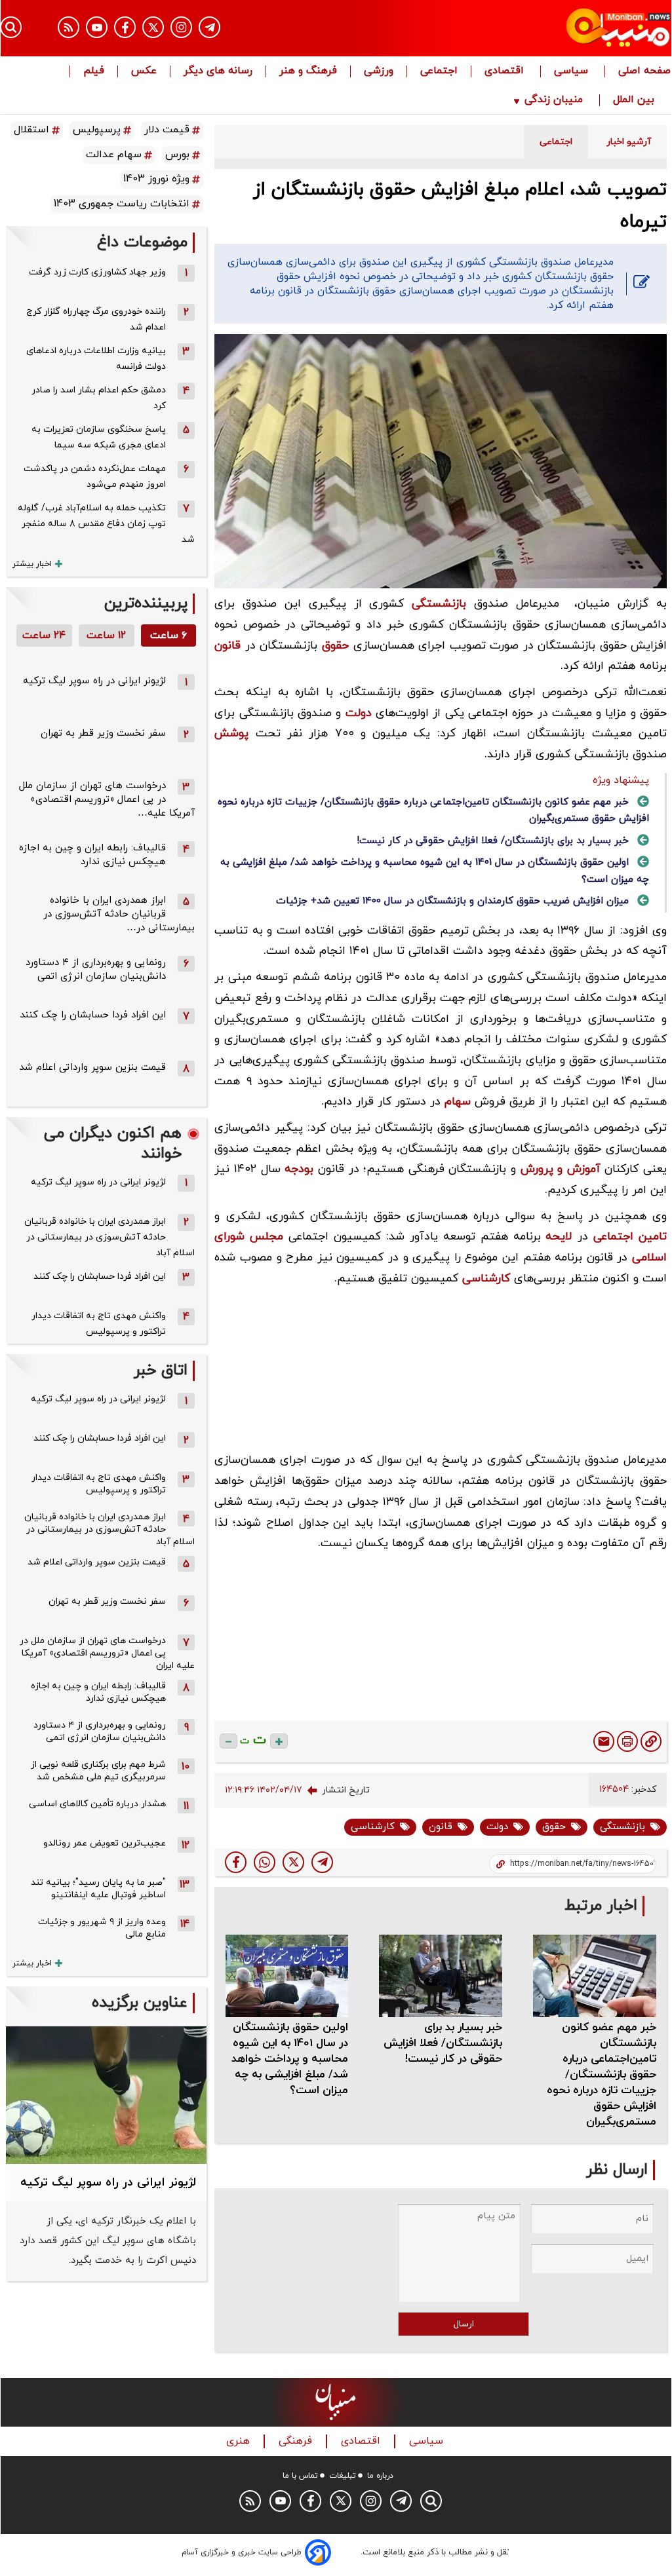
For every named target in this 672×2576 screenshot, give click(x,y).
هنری (240, 2441)
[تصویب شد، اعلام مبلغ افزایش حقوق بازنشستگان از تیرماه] (322, 1862)
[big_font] (279, 1741)
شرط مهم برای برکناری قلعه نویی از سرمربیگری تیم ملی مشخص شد (98, 1771)
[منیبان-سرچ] (431, 2501)
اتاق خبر (161, 1371)
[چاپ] (627, 1741)
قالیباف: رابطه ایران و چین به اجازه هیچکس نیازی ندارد (92, 855)
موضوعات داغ (142, 243)
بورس (177, 155)
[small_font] (228, 1741)
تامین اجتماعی (630, 1237)
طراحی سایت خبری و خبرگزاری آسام (242, 2552)
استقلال (31, 130)
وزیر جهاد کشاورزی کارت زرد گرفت (97, 272)
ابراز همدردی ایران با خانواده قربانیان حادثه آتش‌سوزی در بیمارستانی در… (119, 914)
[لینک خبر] (651, 1741)
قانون (227, 646)
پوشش (231, 733)
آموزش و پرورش (561, 1169)
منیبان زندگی (554, 100)
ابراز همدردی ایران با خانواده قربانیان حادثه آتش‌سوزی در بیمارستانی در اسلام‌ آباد (109, 1237)
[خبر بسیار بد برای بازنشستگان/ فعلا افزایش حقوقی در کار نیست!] (441, 1976)
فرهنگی (297, 2441)
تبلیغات (343, 2476)
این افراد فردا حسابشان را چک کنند (93, 1015)
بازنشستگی (439, 604)
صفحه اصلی (644, 71)
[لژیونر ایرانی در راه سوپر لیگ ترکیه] (106, 2095)
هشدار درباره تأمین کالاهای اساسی (97, 1804)
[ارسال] (604, 1741)
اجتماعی (439, 71)
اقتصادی (506, 71)
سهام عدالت (114, 155)
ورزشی (379, 71)
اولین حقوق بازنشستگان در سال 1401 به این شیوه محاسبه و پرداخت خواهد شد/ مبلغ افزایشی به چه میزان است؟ (290, 2059)
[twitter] (293, 1862)
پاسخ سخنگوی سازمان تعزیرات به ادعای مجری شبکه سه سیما (99, 437)
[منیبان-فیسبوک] (125, 27)
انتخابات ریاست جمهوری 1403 (122, 204)
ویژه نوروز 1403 (156, 179)
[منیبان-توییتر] (153, 27)
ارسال (464, 2324)
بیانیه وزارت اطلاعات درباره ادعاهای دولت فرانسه (96, 359)
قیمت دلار (167, 130)
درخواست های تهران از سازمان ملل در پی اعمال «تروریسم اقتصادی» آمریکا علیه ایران (107, 1653)
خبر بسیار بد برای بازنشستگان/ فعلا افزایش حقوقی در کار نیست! (493, 841)
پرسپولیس (97, 130)
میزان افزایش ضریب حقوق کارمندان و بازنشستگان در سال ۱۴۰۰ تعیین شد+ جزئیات (452, 901)
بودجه (299, 1169)
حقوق (335, 646)
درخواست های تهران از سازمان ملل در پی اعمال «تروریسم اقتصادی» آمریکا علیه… (107, 800)
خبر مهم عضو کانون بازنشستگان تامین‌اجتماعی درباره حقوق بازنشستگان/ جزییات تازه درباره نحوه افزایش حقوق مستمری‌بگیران (602, 2075)
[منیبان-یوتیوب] (97, 27)
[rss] (69, 27)
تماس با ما (300, 2476)
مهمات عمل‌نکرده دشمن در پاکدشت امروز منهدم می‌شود (95, 477)
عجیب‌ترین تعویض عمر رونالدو (105, 1843)
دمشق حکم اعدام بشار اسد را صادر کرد (99, 398)
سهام (458, 1102)
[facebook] (236, 1862)
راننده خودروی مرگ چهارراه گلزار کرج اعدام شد (96, 319)
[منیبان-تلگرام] (209, 27)
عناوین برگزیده (140, 2003)
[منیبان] (570, 28)
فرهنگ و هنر (308, 71)
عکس (144, 71)
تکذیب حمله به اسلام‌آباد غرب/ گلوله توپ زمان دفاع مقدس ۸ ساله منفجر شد (106, 524)
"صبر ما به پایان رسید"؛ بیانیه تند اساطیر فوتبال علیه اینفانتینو (98, 1889)
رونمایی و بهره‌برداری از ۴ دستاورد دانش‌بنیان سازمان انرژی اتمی (96, 970)
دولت (359, 713)
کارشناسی (486, 1279)
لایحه (559, 1237)
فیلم (94, 71)
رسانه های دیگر (218, 71)
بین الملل (635, 100)
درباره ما (380, 2476)
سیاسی (573, 71)
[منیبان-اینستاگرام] (181, 27)
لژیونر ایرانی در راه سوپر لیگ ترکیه (94, 681)
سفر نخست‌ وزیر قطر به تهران (103, 733)
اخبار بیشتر (32, 564)
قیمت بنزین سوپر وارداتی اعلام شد (92, 1068)
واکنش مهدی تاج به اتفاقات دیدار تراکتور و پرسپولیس (99, 1324)
